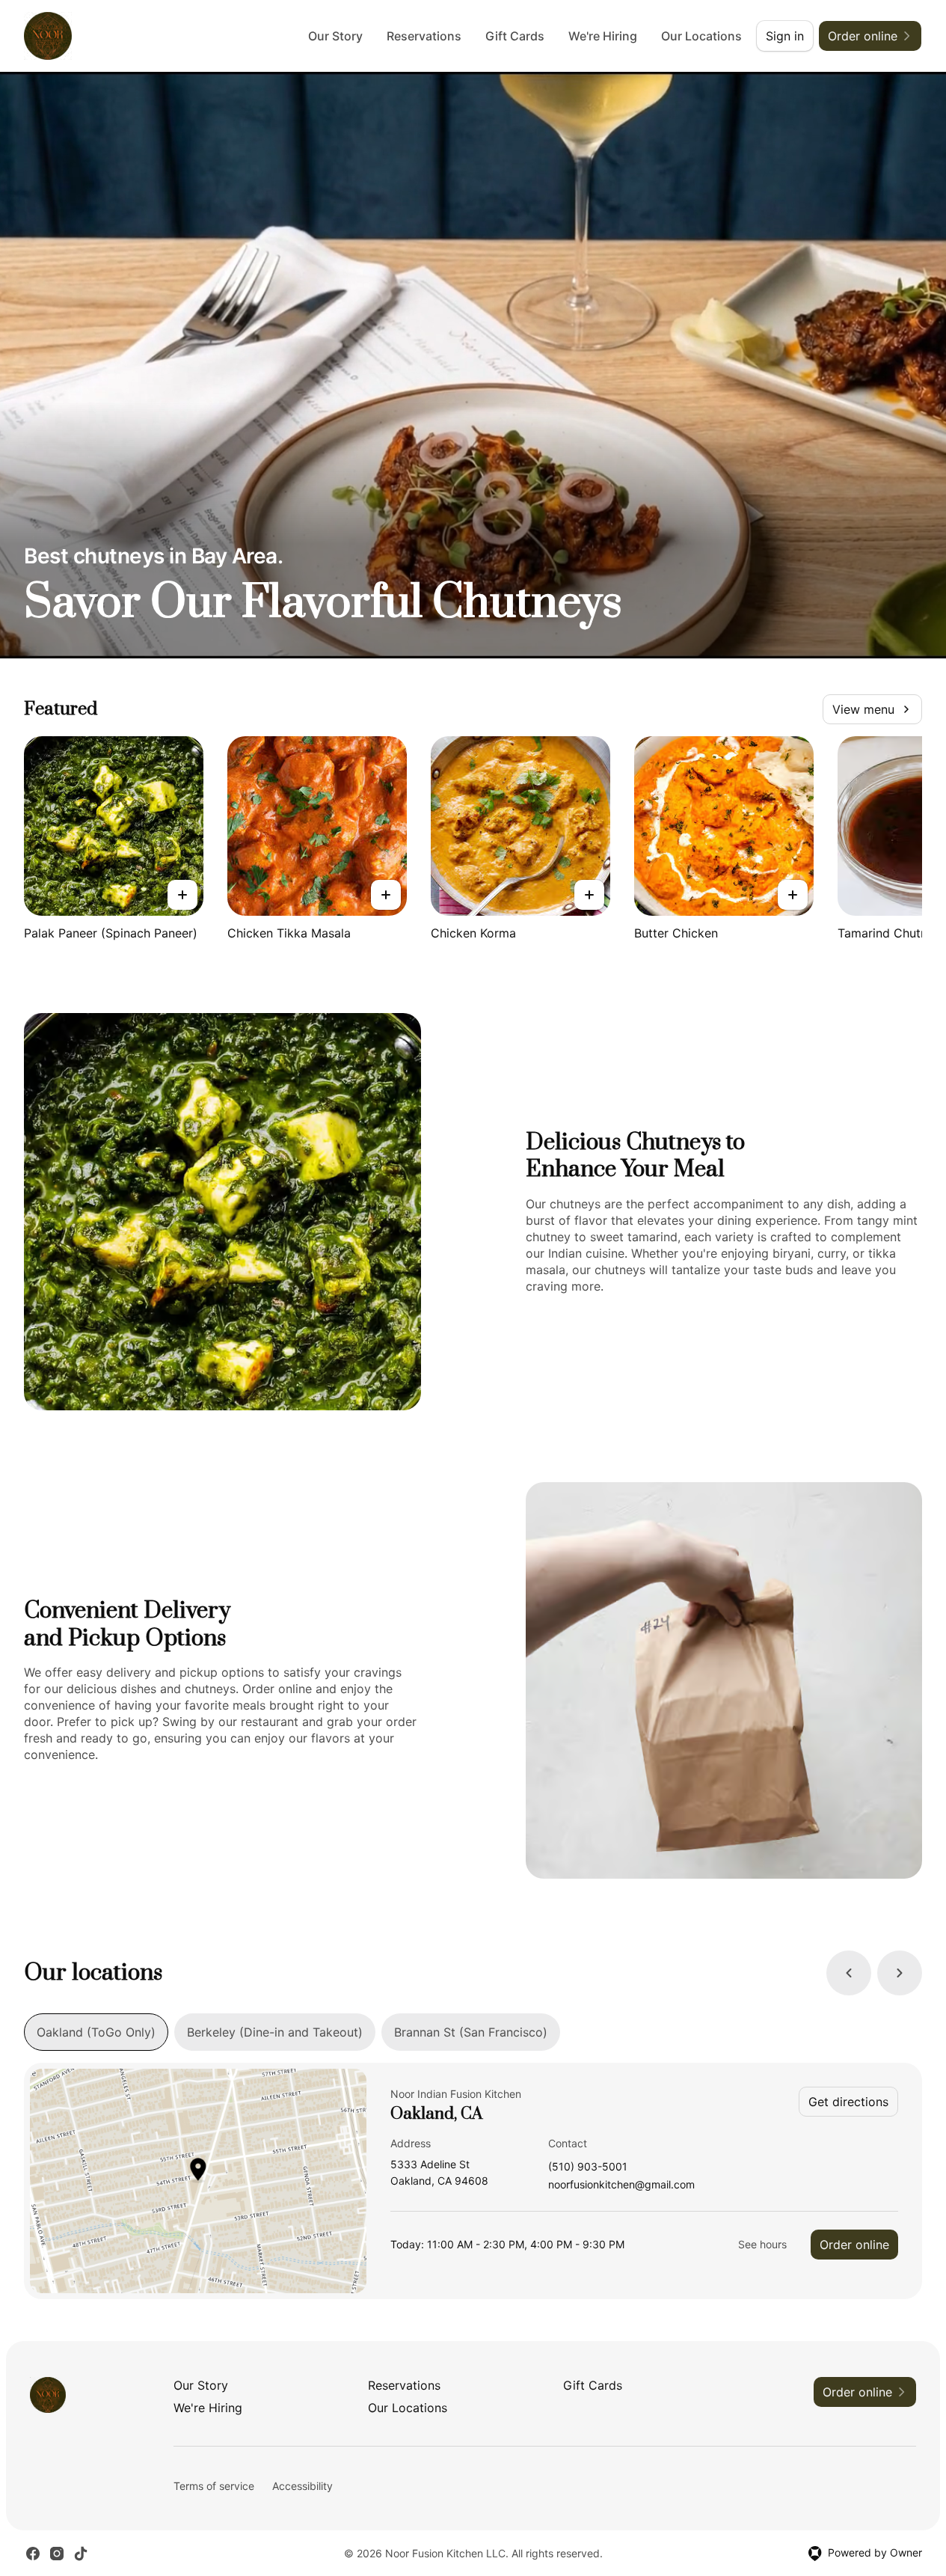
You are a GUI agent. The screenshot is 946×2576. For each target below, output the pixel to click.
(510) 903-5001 (588, 2167)
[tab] (96, 2032)
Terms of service (214, 2486)
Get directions (848, 2102)
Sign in (785, 36)
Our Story (335, 36)
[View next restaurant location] (900, 1973)
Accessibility (302, 2486)
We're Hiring (603, 36)
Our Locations (701, 36)
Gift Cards (515, 36)
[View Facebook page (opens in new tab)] (33, 2554)
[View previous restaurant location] (849, 1973)
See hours (762, 2244)
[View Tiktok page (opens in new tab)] (81, 2554)
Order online (854, 2245)
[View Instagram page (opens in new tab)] (57, 2554)
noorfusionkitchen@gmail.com (621, 2185)
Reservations (424, 36)
